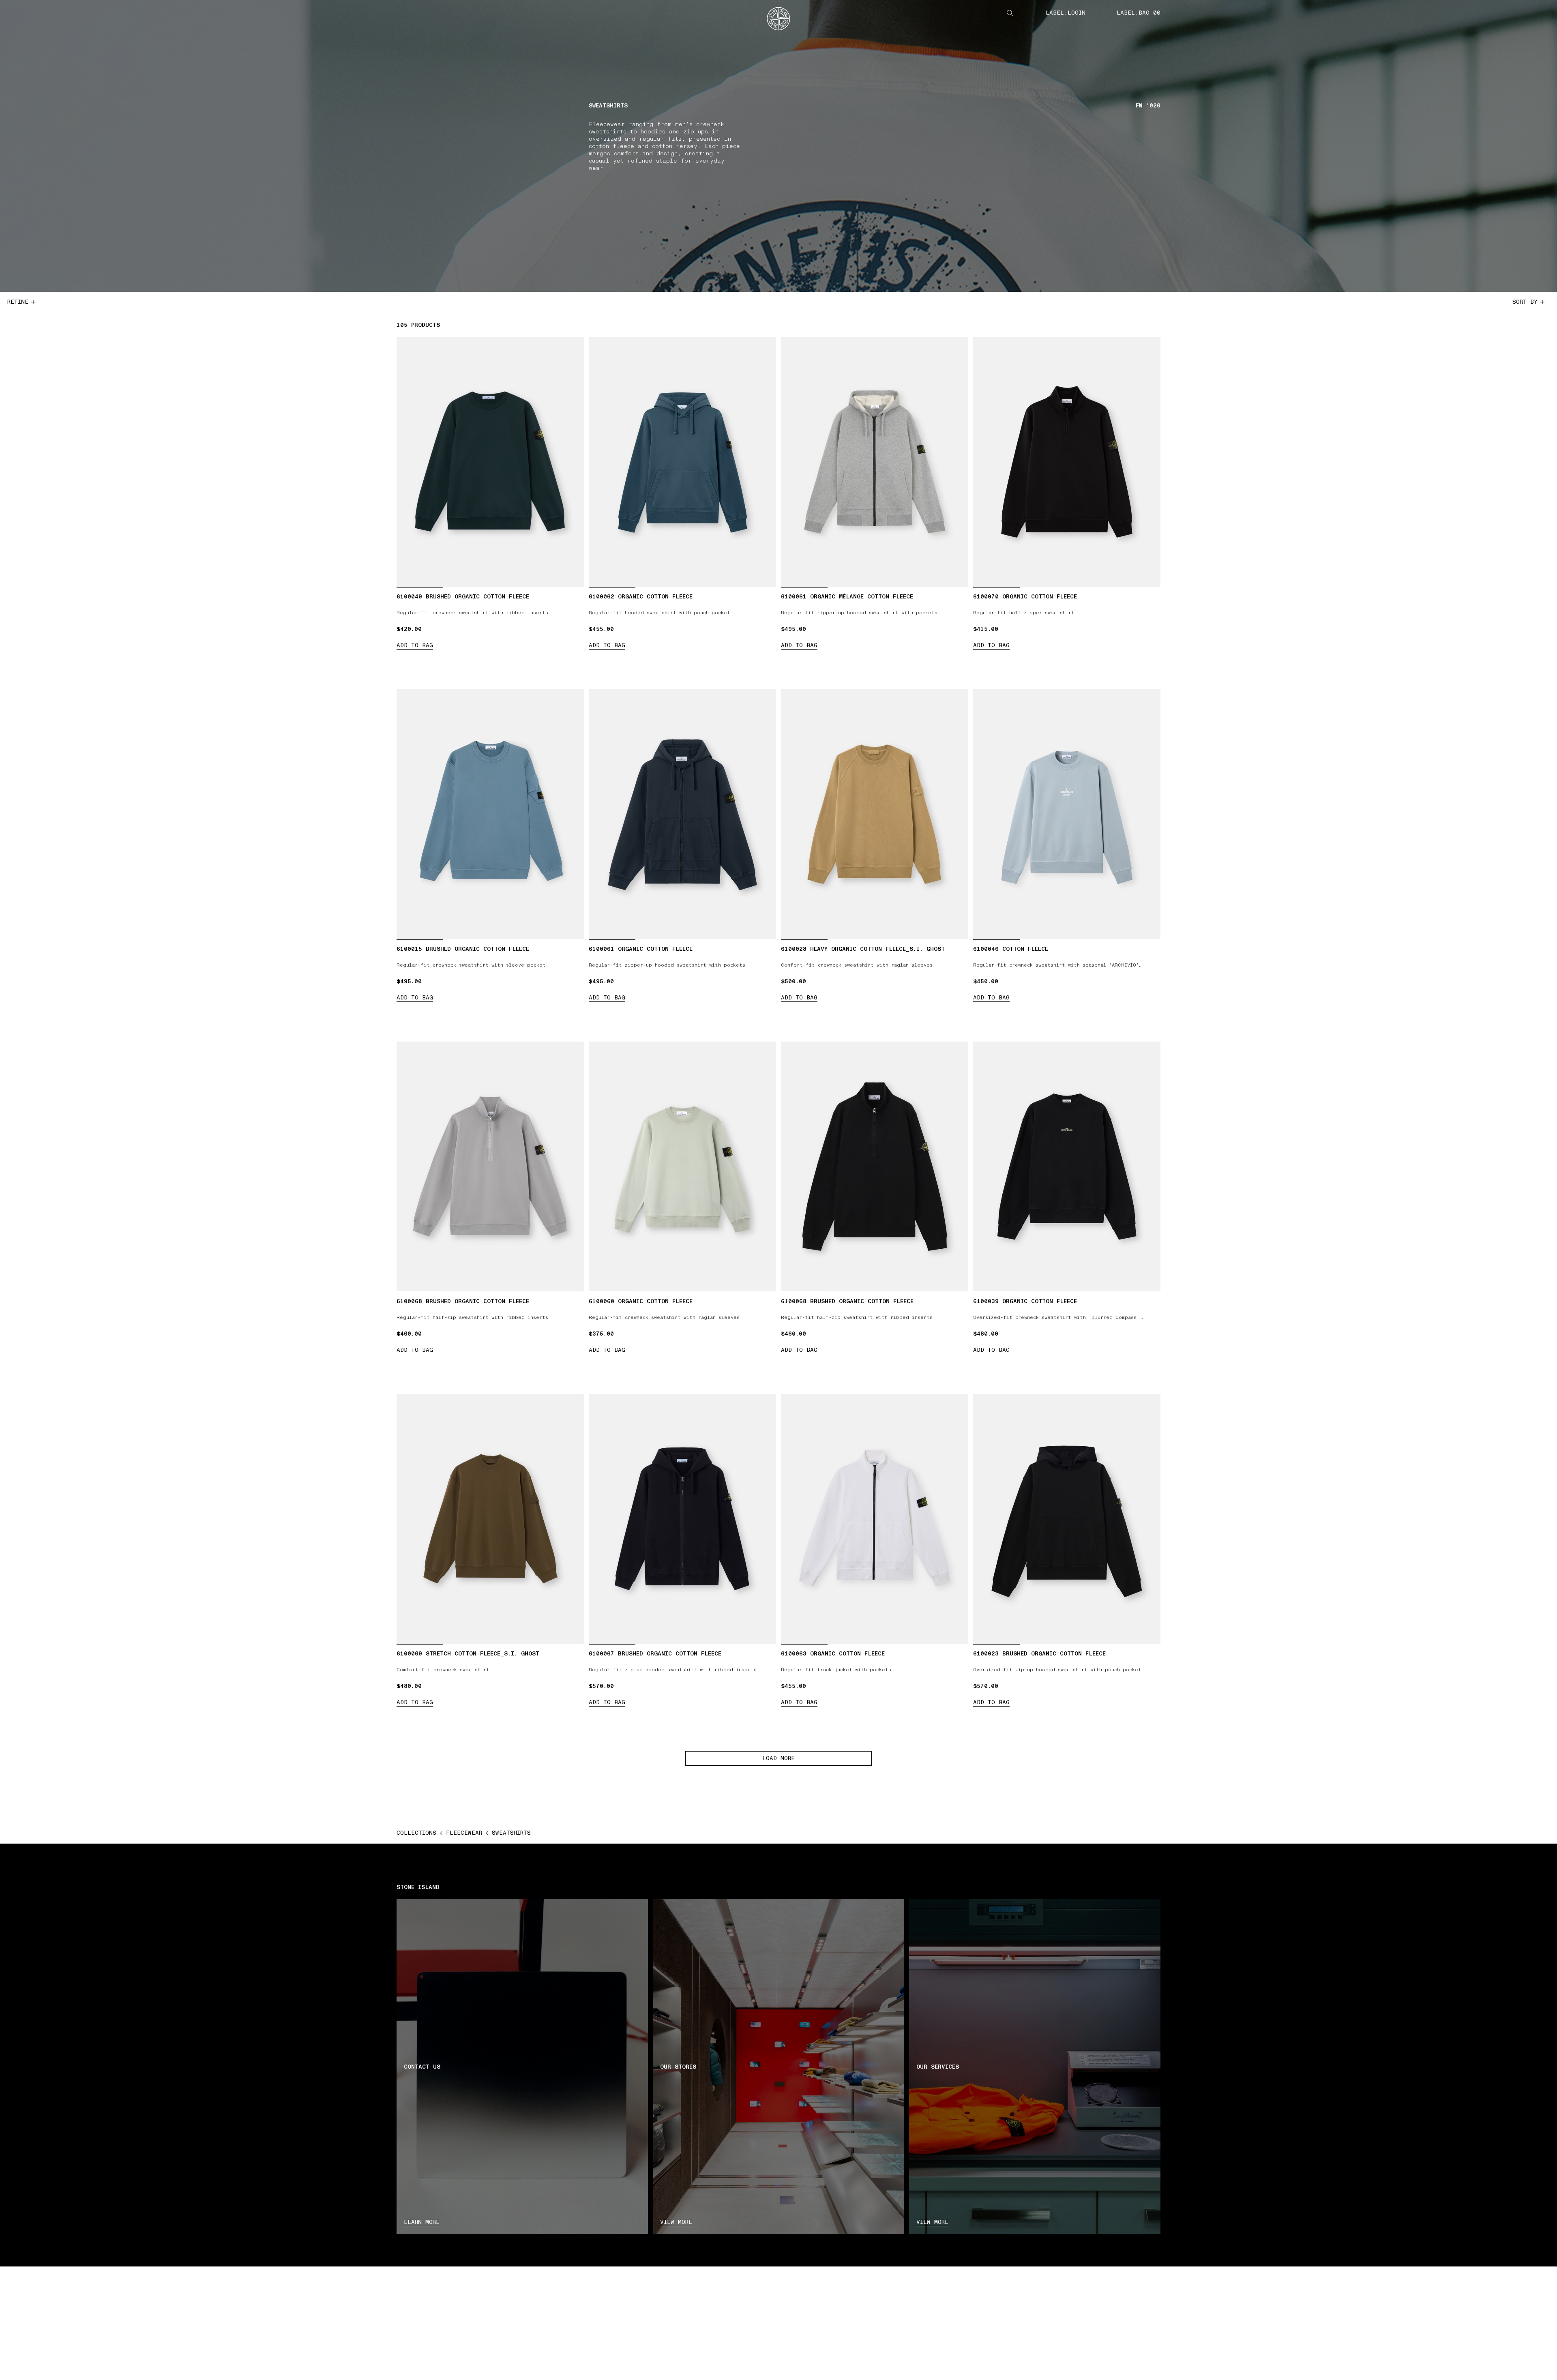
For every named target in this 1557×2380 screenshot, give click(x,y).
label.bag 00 (1139, 13)
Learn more (422, 2222)
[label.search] (1010, 13)
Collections (416, 1833)
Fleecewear (464, 1833)
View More (932, 2222)
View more (676, 2222)
